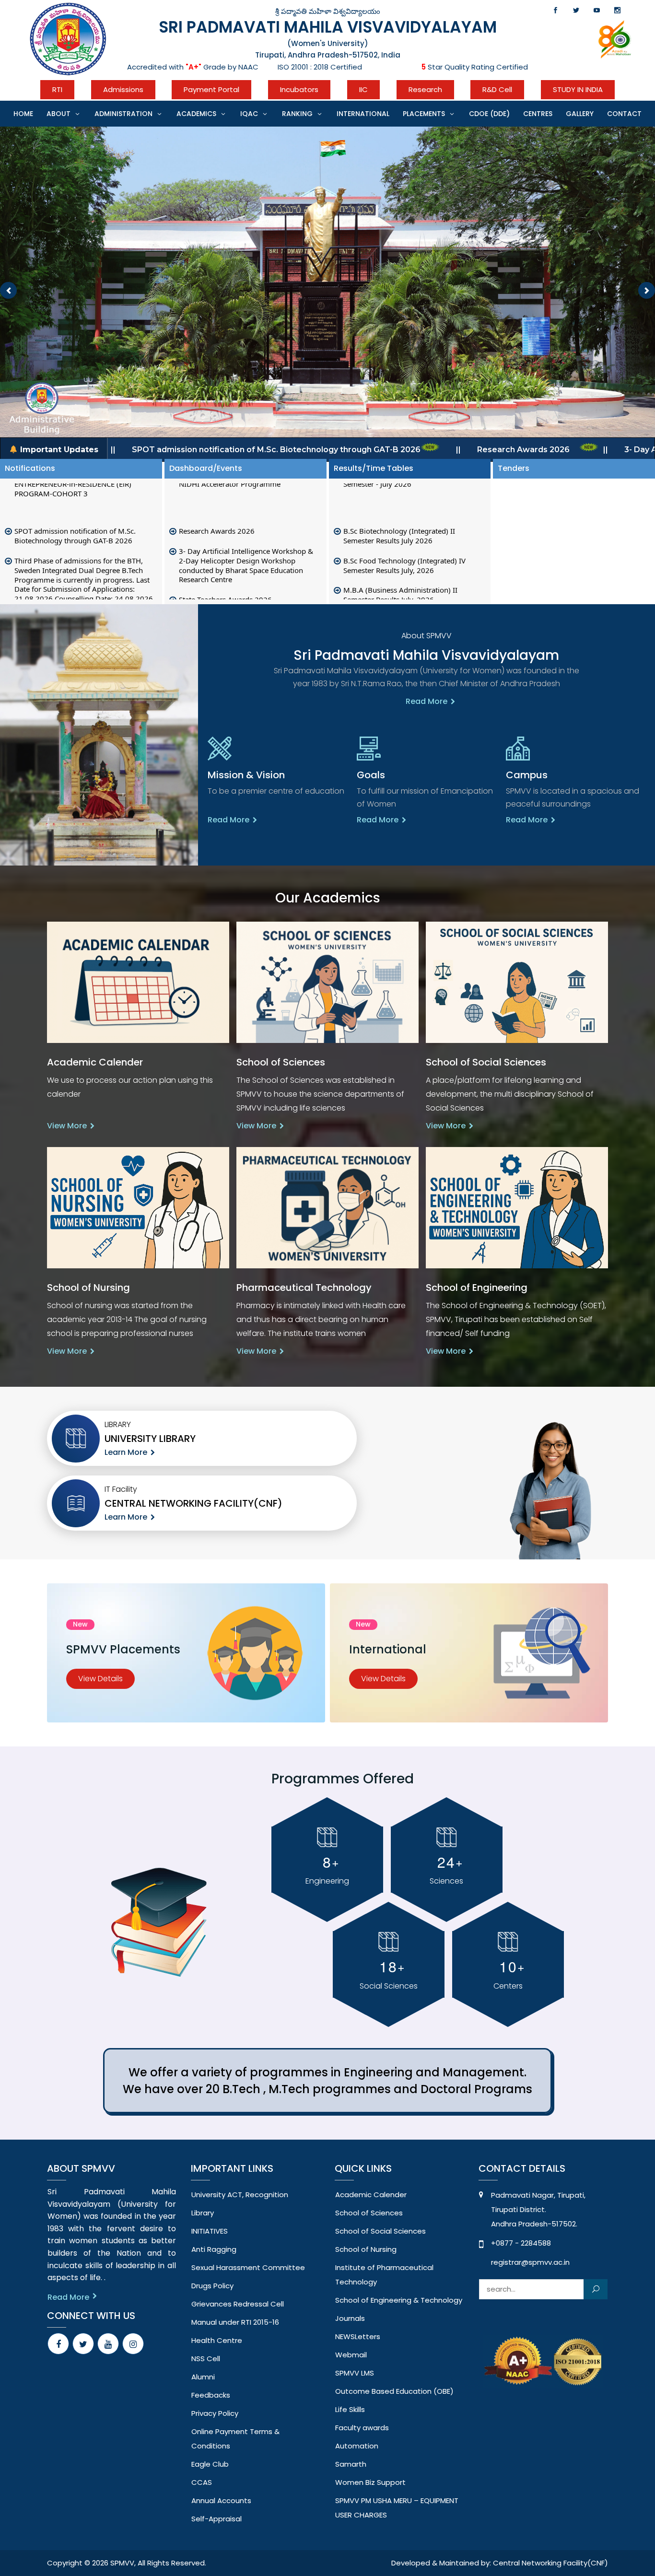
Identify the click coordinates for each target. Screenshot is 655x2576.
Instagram (617, 10)
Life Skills (350, 2409)
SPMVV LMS (355, 2373)
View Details (100, 1679)
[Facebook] (58, 2344)
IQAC (249, 114)
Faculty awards (362, 2428)
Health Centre (217, 2340)
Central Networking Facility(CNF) (550, 2563)
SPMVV (122, 2563)
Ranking (297, 114)
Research (425, 89)
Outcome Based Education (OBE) (394, 2391)
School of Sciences (369, 2213)
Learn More (126, 1452)
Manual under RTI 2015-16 (235, 2322)
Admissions (123, 89)
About (58, 114)
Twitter (576, 10)
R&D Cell (497, 89)
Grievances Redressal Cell (238, 2304)
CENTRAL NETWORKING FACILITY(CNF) (193, 1503)
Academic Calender (371, 2195)
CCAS (202, 2482)
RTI (57, 89)
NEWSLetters (358, 2336)
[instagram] (133, 2344)
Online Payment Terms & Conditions (235, 2439)
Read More (427, 702)
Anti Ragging (214, 2249)
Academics (196, 114)
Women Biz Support (370, 2482)
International (363, 114)
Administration (123, 114)
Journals (350, 2318)
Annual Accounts (221, 2500)
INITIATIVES (210, 2231)
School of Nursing (366, 2249)
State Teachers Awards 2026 (225, 582)
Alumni (203, 2377)
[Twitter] (83, 2344)
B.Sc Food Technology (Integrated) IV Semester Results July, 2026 (404, 548)
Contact (624, 114)
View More (67, 1126)
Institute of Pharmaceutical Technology (384, 2275)
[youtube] (108, 2344)
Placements (424, 114)
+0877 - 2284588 (521, 2243)
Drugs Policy (212, 2286)
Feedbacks (211, 2395)
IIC (363, 89)
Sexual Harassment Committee (248, 2267)
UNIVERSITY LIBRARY (150, 1439)
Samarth (351, 2464)
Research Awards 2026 (217, 514)
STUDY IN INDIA (578, 89)
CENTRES (538, 114)
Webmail (351, 2355)
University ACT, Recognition (240, 2195)
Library (203, 2213)
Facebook (556, 10)
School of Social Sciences (380, 2231)
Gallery (580, 114)
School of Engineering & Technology (399, 2300)
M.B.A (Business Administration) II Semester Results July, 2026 (400, 577)
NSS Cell (206, 2359)
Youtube (597, 10)
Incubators (299, 89)
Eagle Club (210, 2464)
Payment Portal (211, 89)
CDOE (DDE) (489, 114)
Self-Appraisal (216, 2519)
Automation (357, 2446)
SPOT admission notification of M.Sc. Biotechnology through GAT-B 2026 (75, 518)
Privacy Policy (215, 2413)
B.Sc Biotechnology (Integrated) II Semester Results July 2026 (399, 519)
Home (23, 114)
